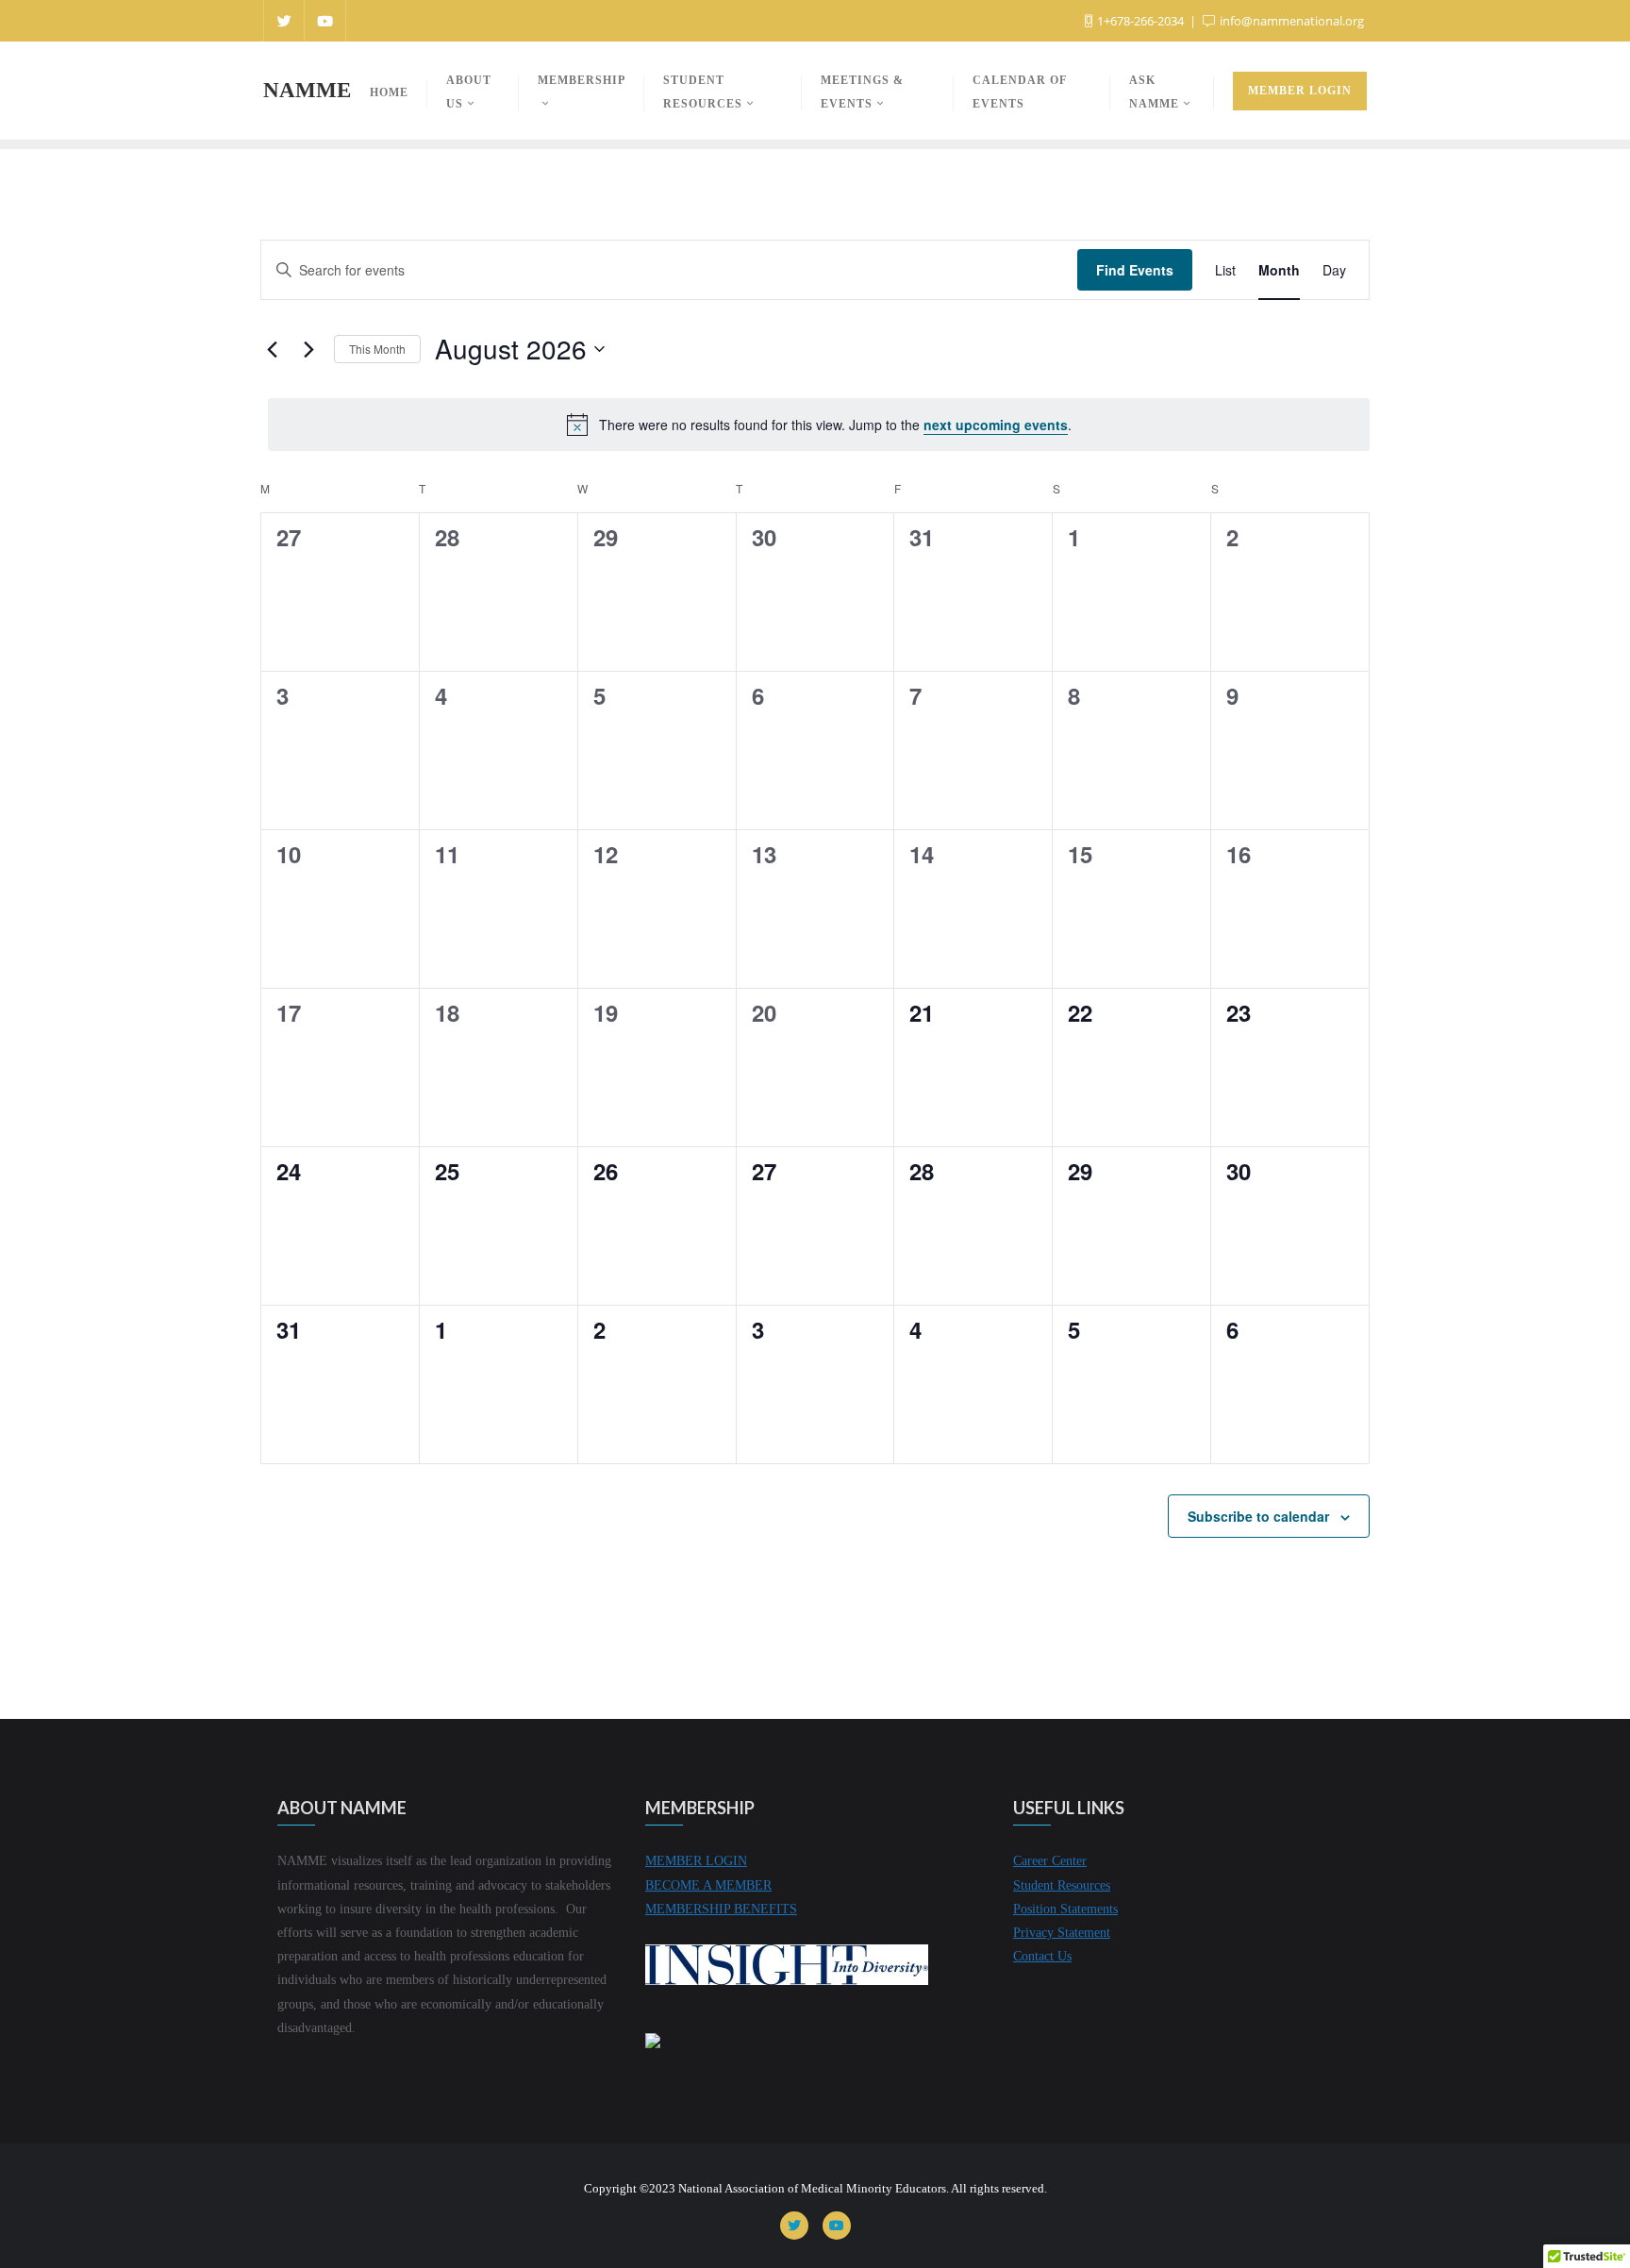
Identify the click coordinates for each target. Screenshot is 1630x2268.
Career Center (1050, 1861)
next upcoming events (996, 425)
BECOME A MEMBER (708, 1885)
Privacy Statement (1062, 1933)
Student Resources (1062, 1885)
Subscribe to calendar (1258, 1516)
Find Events (1135, 270)
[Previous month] (272, 349)
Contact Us (1042, 1956)
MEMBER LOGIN (696, 1861)
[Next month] (308, 349)
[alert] (819, 425)
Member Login (1300, 91)
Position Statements (1065, 1909)
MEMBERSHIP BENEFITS (721, 1909)
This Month (377, 349)
